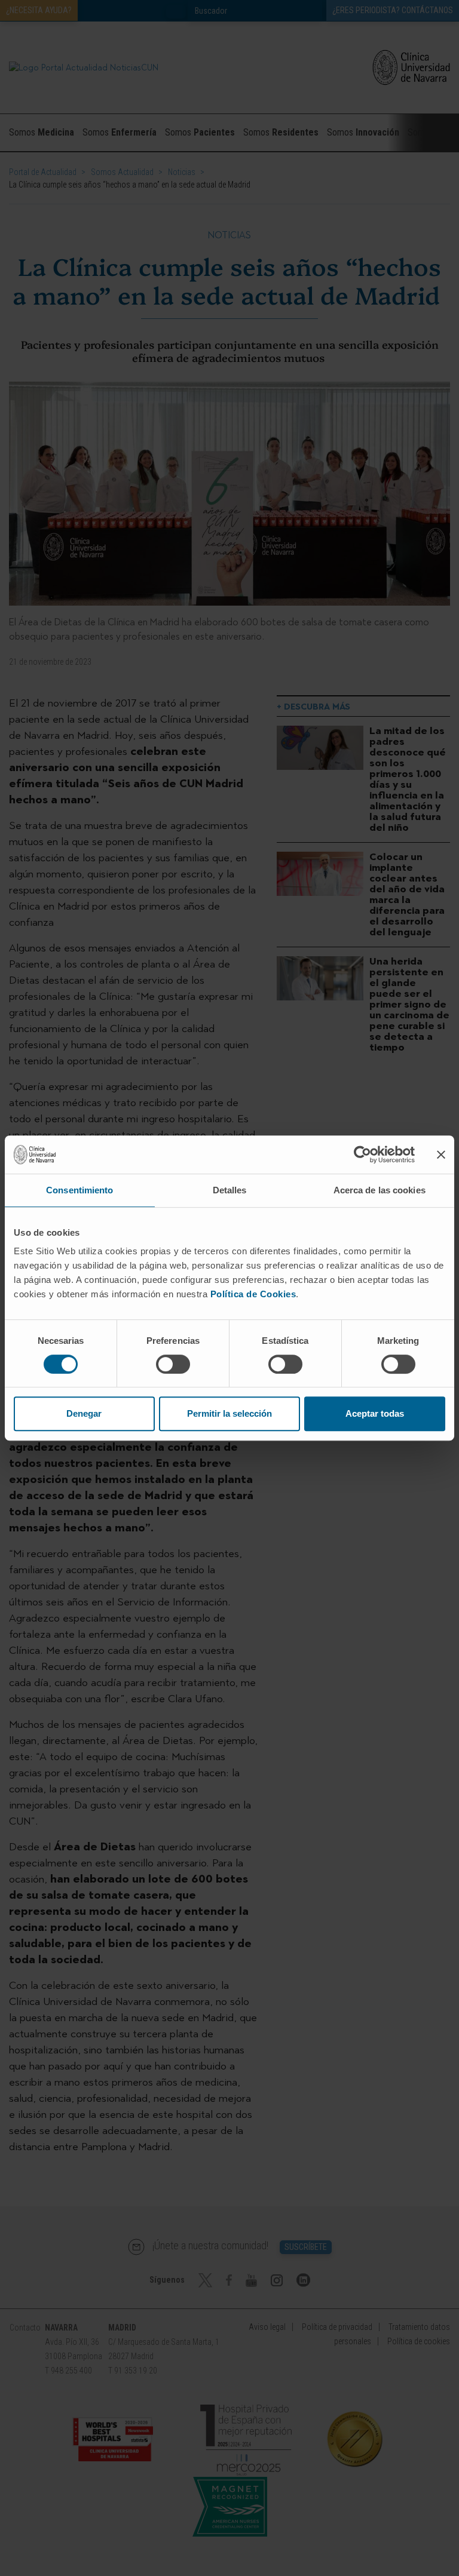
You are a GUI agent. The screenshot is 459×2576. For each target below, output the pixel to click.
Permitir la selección (229, 1413)
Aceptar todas (375, 1413)
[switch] (173, 1364)
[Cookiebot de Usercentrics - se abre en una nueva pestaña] (362, 1155)
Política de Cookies (253, 1294)
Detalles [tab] (230, 1190)
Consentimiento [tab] (79, 1190)
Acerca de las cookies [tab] (380, 1190)
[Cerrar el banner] (441, 1155)
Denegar (84, 1413)
